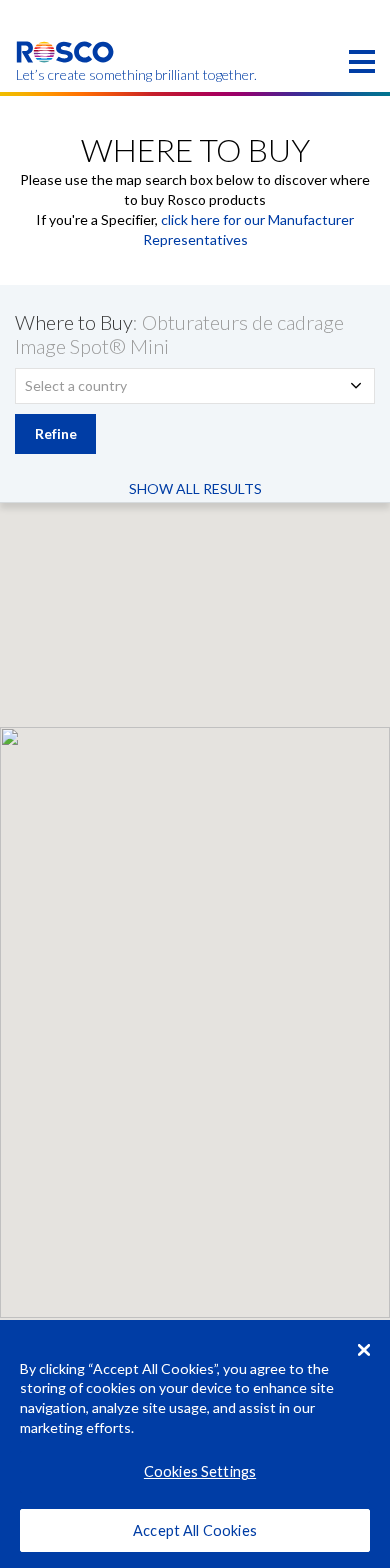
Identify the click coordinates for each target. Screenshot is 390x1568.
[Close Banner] (364, 1350)
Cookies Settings (200, 1471)
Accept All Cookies (195, 1530)
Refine (56, 433)
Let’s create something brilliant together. (65, 75)
